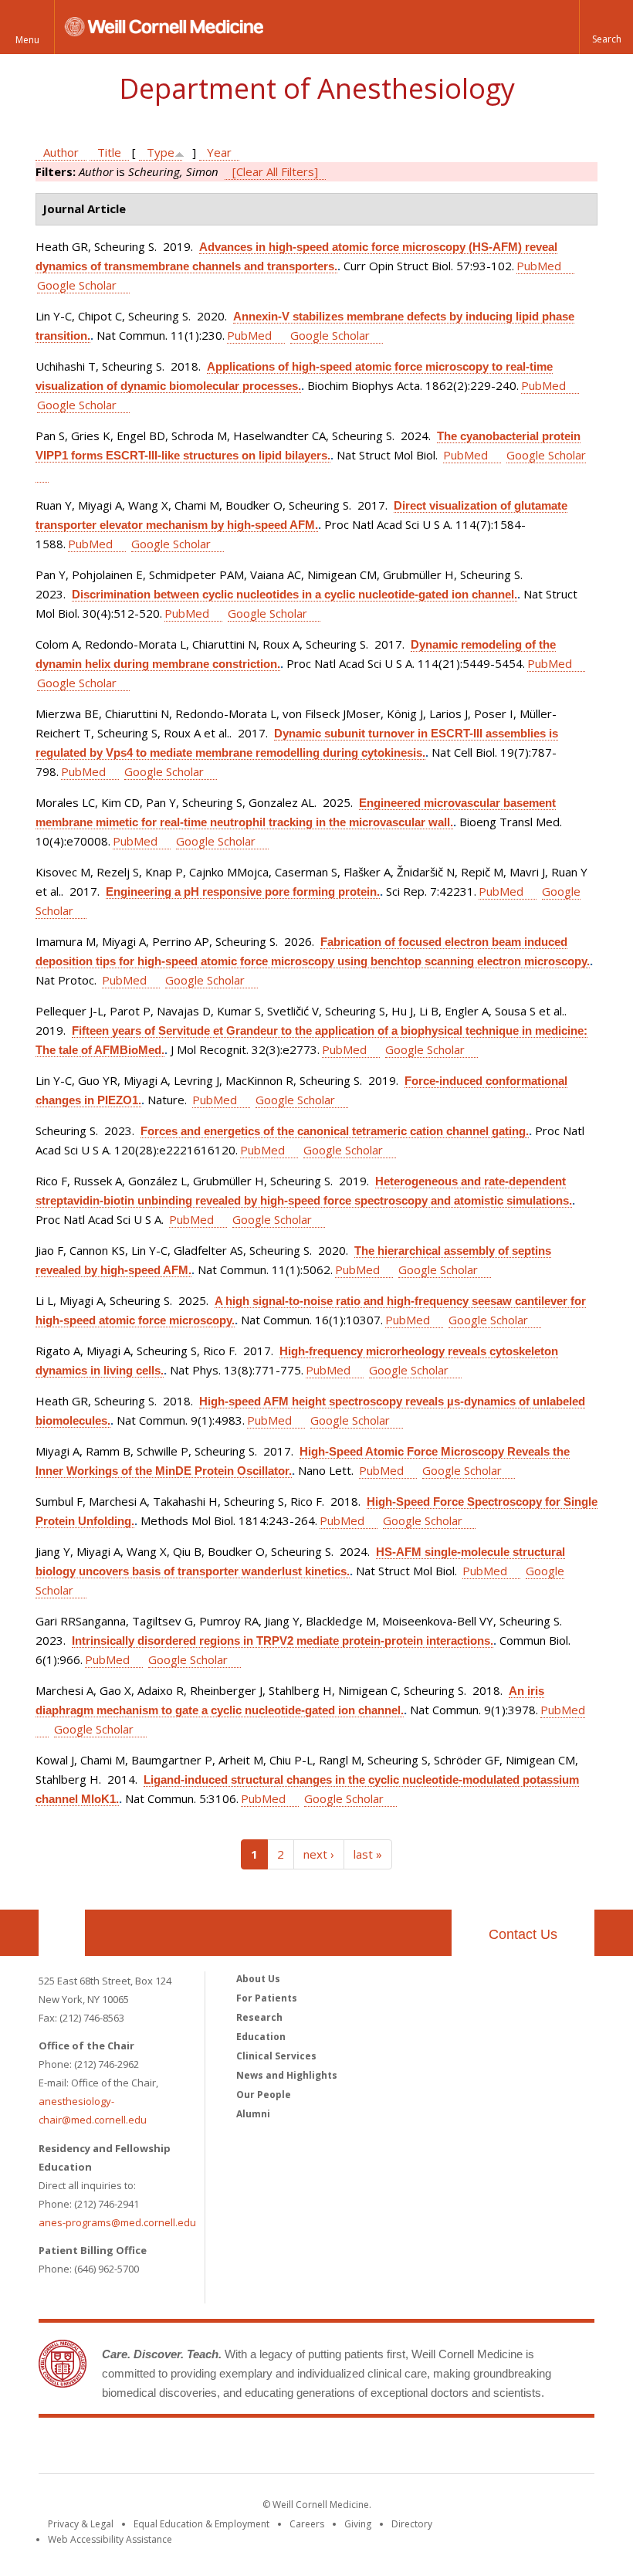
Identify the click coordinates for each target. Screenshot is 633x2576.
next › (319, 1854)
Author (61, 152)
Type (161, 152)
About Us (258, 1979)
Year (219, 152)
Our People (264, 2095)
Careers (307, 2524)
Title (109, 152)
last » (368, 1854)
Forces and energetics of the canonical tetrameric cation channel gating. (335, 1131)
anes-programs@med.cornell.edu (117, 2222)
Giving (358, 2524)
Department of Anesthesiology (317, 88)
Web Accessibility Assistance (110, 2539)
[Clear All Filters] (275, 171)
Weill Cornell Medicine (316, 2449)
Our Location (62, 1933)
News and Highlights (287, 2075)
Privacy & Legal (81, 2524)
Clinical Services (276, 2056)
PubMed (539, 266)
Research (259, 2017)
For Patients (267, 1998)
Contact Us (523, 1934)
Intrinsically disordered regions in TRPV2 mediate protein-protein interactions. (283, 1641)
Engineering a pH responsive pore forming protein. (243, 891)
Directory (412, 2524)
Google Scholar (77, 285)
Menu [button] (27, 40)
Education (261, 2037)
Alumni (253, 2114)
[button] (606, 27)
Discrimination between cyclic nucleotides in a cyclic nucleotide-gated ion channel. (294, 594)
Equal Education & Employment (201, 2524)
